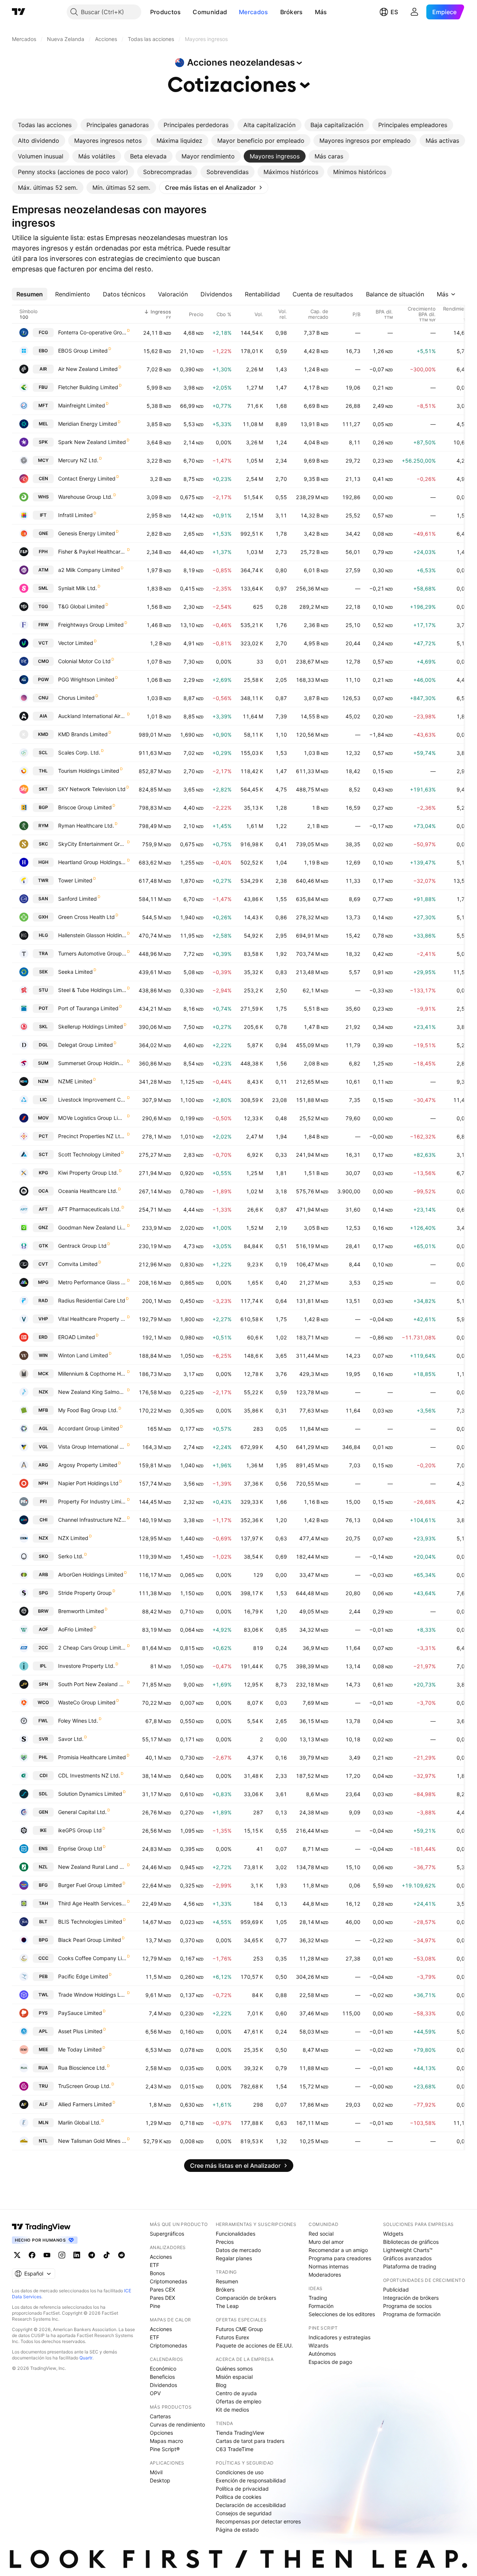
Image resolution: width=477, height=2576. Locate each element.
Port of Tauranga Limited (88, 1008)
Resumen (227, 2281)
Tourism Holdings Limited (89, 771)
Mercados (253, 12)
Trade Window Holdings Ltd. (92, 1995)
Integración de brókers (411, 2298)
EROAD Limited (77, 1337)
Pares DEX (162, 2298)
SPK (43, 442)
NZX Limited (73, 1538)
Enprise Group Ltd (80, 1848)
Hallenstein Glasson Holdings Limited (92, 935)
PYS (43, 2013)
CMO (43, 661)
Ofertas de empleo (238, 2401)
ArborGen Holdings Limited (91, 1574)
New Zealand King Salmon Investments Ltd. (92, 1392)
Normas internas (328, 2266)
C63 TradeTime (235, 2449)
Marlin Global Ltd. (79, 2122)
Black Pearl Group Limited (90, 1940)
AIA (43, 716)
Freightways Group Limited (91, 625)
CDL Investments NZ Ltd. (89, 1775)
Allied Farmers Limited (85, 2104)
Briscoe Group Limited (85, 807)
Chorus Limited (76, 698)
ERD (43, 1337)
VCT (43, 643)
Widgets (393, 2234)
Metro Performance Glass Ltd (92, 1282)
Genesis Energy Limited (87, 533)
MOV (43, 1118)
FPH (43, 552)
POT (43, 1008)
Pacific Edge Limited (83, 1976)
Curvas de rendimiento (177, 2424)
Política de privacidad (242, 2489)
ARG (43, 1465)
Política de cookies (238, 2497)
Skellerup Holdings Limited (91, 1026)
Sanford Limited (78, 899)
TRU (43, 2086)
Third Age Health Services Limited (92, 1903)
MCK (43, 1374)
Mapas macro (166, 2441)
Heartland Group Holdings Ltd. (92, 862)
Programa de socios (407, 2306)
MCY (43, 460)
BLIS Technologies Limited (90, 1922)
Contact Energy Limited (87, 478)
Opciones (161, 2433)
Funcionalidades (236, 2234)
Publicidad (396, 2290)
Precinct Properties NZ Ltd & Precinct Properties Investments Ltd (92, 1136)
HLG (43, 935)
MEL (43, 424)
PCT (43, 1136)
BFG (43, 1885)
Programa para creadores (340, 2258)
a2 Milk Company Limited (89, 570)
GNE (43, 533)
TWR (43, 880)
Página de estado (237, 2530)
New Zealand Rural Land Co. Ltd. (92, 1867)
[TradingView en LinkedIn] (77, 2255)
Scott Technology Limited (89, 1154)
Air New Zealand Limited (88, 369)
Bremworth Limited (81, 1611)
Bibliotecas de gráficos (411, 2242)
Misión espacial (234, 2377)
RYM (43, 826)
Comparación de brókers (246, 2298)
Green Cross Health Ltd (86, 917)
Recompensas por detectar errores (258, 2521)
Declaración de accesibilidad (251, 2505)
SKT (43, 789)
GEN (43, 1812)
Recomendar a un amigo (338, 2250)
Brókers (292, 12)
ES (394, 12)
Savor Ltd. (71, 1739)
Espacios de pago (330, 2362)
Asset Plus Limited (80, 2031)
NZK (43, 1392)
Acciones (161, 2257)
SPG (43, 1593)
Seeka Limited (75, 972)
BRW (43, 1611)
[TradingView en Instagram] (62, 2255)
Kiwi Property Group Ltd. (88, 1173)
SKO (43, 1556)
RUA (43, 2068)
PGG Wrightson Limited (86, 679)
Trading (318, 2298)
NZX (43, 1538)
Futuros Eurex (233, 2337)
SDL (43, 1794)
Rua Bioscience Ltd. (82, 2068)
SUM (43, 1063)
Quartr (86, 2358)
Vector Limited (76, 643)
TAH (43, 1903)
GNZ (43, 1227)
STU (43, 990)
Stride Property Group (85, 1593)
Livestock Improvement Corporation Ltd (92, 1100)
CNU (43, 698)
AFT (43, 1209)
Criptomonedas (168, 2281)
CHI (43, 1520)
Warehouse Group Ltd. (85, 497)
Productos (166, 12)
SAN (43, 899)
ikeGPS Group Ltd (80, 1830)
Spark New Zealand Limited (92, 442)
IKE (43, 1830)
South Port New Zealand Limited (92, 1684)
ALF (43, 2104)
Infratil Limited (75, 515)
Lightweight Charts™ (408, 2250)
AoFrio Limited (75, 1629)
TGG (43, 606)
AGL (43, 1428)
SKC (43, 844)
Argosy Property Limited (88, 1465)
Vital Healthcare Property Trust (92, 1319)
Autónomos (322, 2354)
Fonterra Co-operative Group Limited (92, 332)
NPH (43, 1483)
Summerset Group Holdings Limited (92, 1063)
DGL (43, 1045)
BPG (43, 1940)
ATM (43, 570)
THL (43, 771)
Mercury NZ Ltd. (78, 460)
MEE (43, 2049)
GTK (43, 1246)
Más (321, 12)
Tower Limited (75, 880)
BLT (43, 1922)
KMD (43, 734)
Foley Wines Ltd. (78, 1721)
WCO (43, 1702)
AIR (43, 369)
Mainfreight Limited (82, 405)
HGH (43, 862)
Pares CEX (162, 2290)
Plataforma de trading (410, 2266)
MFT (43, 405)
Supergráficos (167, 2234)
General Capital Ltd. (82, 1812)
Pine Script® (165, 2449)
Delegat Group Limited (86, 1045)
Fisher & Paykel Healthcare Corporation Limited (92, 552)
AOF (43, 1629)
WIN (43, 1355)
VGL (43, 1447)
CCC (43, 1958)
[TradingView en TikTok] (107, 2255)
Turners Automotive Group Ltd (92, 953)
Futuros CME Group (239, 2329)
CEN (43, 478)
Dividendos (163, 2385)
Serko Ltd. (71, 1556)
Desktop (160, 2480)
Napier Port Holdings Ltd (88, 1483)
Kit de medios (232, 2410)
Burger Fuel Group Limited (90, 1885)
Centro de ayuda (236, 2393)
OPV (155, 2393)
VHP (43, 1319)
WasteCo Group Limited (87, 1702)
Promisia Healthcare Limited (92, 1757)
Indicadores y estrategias (339, 2337)
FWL (43, 1721)
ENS (43, 1848)
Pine (155, 2306)
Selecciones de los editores (342, 2314)
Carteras (160, 2416)
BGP (43, 807)
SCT (43, 1154)
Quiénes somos (234, 2369)
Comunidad (210, 12)
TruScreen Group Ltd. (84, 2086)
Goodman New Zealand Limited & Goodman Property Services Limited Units (92, 1227)
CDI (43, 1775)
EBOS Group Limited (83, 351)
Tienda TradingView (240, 2433)
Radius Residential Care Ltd (92, 1300)
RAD (43, 1300)
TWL (43, 1995)
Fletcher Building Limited (88, 387)
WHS (43, 497)
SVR (43, 1739)
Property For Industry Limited (92, 1501)
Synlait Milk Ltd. (78, 588)
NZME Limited (75, 1081)
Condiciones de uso (240, 2472)
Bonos (157, 2273)
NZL (43, 1867)
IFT (43, 515)
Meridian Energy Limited (88, 424)
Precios (225, 2242)
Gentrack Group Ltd (82, 1246)
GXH (43, 917)
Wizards (318, 2345)
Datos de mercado (238, 2250)
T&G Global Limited (81, 606)
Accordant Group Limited (89, 1428)
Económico (163, 2369)
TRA (43, 953)
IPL (43, 1666)
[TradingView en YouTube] (47, 2255)
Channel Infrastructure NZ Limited (92, 1520)
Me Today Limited (80, 2049)
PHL (43, 1757)
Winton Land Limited (83, 1355)
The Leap (227, 2306)
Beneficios (162, 2377)
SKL (43, 1026)
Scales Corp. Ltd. (79, 752)
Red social (321, 2234)
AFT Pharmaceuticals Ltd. (89, 1209)
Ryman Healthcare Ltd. (86, 826)
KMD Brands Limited (83, 734)
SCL (43, 752)
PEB (43, 1976)
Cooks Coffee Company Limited (92, 1958)
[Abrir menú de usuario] (414, 12)
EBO (43, 351)
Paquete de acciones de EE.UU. (254, 2345)
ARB (43, 1574)
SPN (43, 1684)
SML (43, 588)
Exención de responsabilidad (251, 2480)
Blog (221, 2385)
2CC (43, 1648)
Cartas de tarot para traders (250, 2441)
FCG (43, 332)
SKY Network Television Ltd (92, 789)
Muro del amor (326, 2242)
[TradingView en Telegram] (92, 2255)
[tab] (45, 125)
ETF (154, 2265)
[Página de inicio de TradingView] (19, 12)
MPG (43, 1282)
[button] (186, 12)
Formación (321, 2306)
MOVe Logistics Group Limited (92, 1118)
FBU (43, 387)
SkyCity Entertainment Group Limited (92, 844)
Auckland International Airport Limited (92, 716)
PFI (43, 1501)
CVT (43, 1264)
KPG (43, 1173)
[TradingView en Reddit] (121, 2255)
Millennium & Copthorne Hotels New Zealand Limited (92, 1374)
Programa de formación (412, 2314)
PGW (43, 679)
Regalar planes (234, 2258)
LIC (43, 1100)
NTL (43, 2141)
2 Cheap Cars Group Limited (92, 1648)
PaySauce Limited (80, 2013)
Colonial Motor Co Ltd (84, 661)
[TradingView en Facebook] (32, 2255)
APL (43, 2031)
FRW (43, 625)
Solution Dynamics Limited (90, 1794)
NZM (43, 1081)
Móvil (156, 2472)
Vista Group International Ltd (92, 1447)
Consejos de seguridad (244, 2513)
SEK (43, 972)
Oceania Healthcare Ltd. (88, 1191)
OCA (43, 1191)
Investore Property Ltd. (86, 1666)
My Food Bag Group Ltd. (88, 1410)
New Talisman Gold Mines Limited (92, 2141)
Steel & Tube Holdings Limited (92, 990)
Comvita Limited (78, 1264)
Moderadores (325, 2275)
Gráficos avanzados (407, 2258)
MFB (43, 1410)
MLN (43, 2122)
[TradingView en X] (17, 2255)
